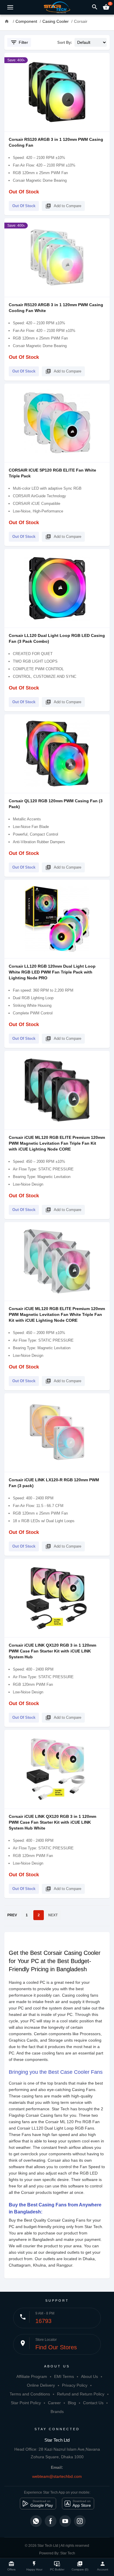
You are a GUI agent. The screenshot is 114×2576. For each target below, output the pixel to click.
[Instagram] (80, 2521)
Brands (57, 2412)
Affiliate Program (32, 2376)
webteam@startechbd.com (57, 2476)
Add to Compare (63, 206)
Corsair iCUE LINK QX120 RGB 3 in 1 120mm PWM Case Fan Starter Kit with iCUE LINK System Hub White (52, 1822)
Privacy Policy (75, 2385)
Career (54, 2403)
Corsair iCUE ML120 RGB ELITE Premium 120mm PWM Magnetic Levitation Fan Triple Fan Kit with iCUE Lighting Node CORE (57, 1143)
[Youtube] (65, 2521)
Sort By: (65, 43)
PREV (12, 1915)
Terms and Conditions (30, 2394)
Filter (19, 42)
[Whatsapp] (36, 2521)
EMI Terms (64, 2376)
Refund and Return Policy (81, 2394)
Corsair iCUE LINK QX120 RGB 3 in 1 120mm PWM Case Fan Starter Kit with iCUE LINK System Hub (52, 1651)
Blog (72, 2403)
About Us (89, 2376)
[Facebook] (51, 2521)
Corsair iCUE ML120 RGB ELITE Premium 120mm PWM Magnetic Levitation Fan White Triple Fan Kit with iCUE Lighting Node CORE (57, 1314)
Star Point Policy (26, 2403)
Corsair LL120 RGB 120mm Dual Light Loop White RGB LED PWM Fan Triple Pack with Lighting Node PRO (52, 972)
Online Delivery (41, 2385)
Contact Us (93, 2403)
